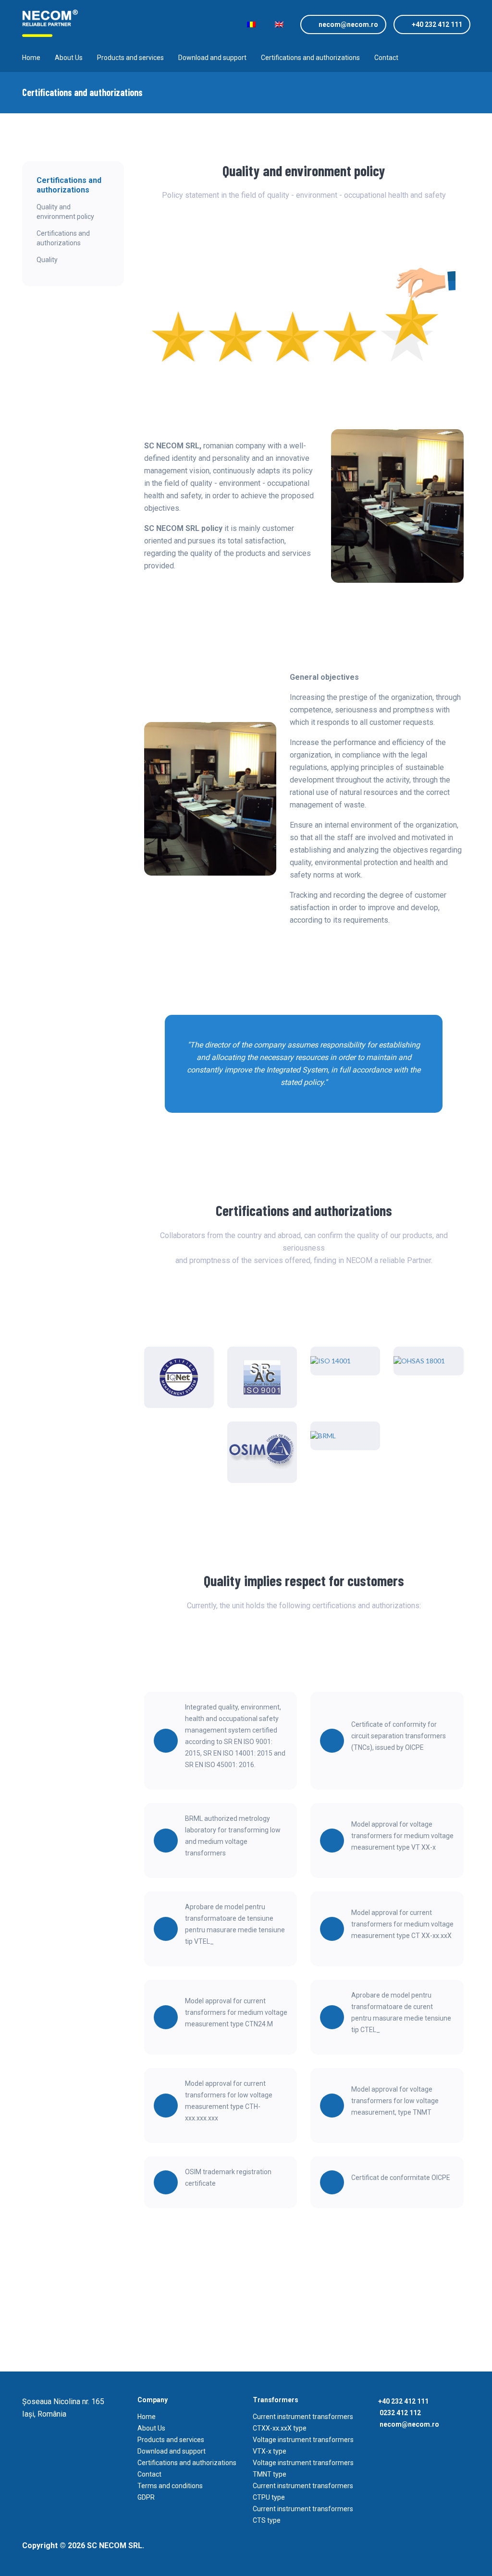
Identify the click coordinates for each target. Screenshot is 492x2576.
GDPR (146, 2497)
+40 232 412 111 (437, 24)
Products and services (130, 58)
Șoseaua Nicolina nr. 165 (63, 2401)
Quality (47, 260)
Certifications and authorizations (310, 58)
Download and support (212, 58)
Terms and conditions (170, 2486)
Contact (386, 58)
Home (31, 58)
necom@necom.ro (348, 24)
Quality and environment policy (65, 212)
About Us (69, 58)
